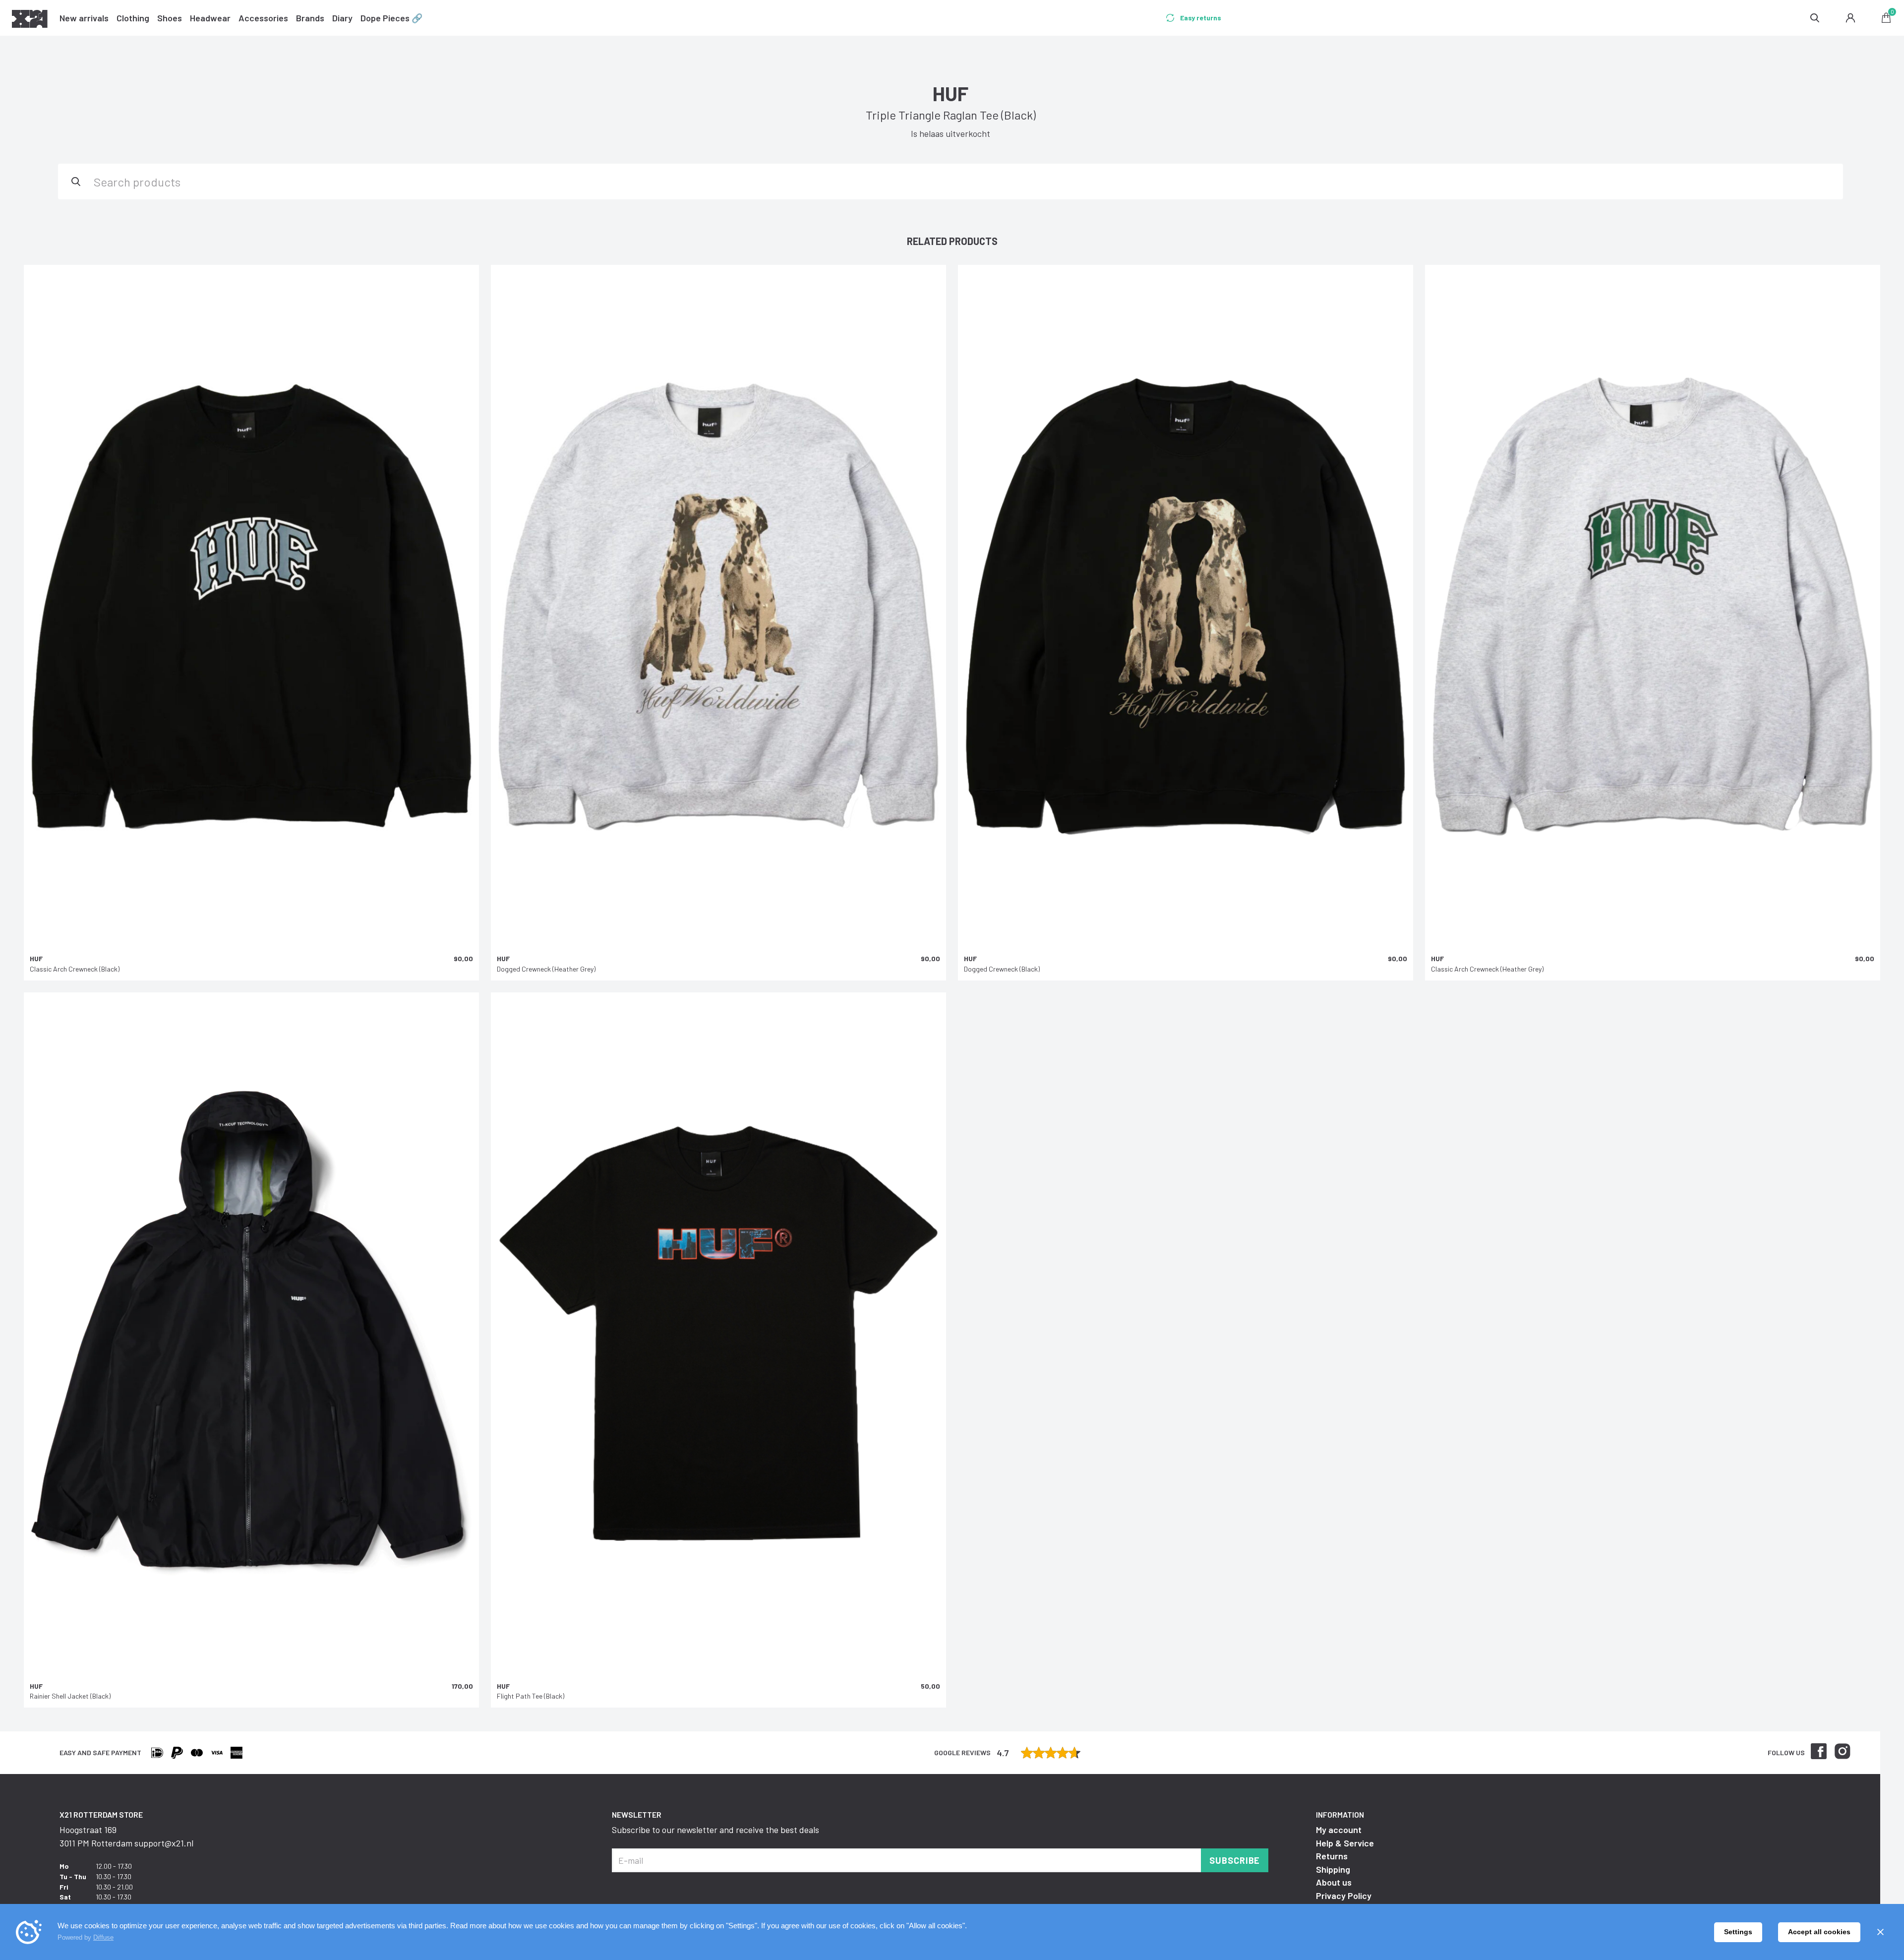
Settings (1738, 1932)
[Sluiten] (1880, 1932)
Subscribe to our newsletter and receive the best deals (715, 1830)
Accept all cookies (1819, 1932)
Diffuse (103, 1937)
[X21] (30, 20)
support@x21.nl (164, 1843)
